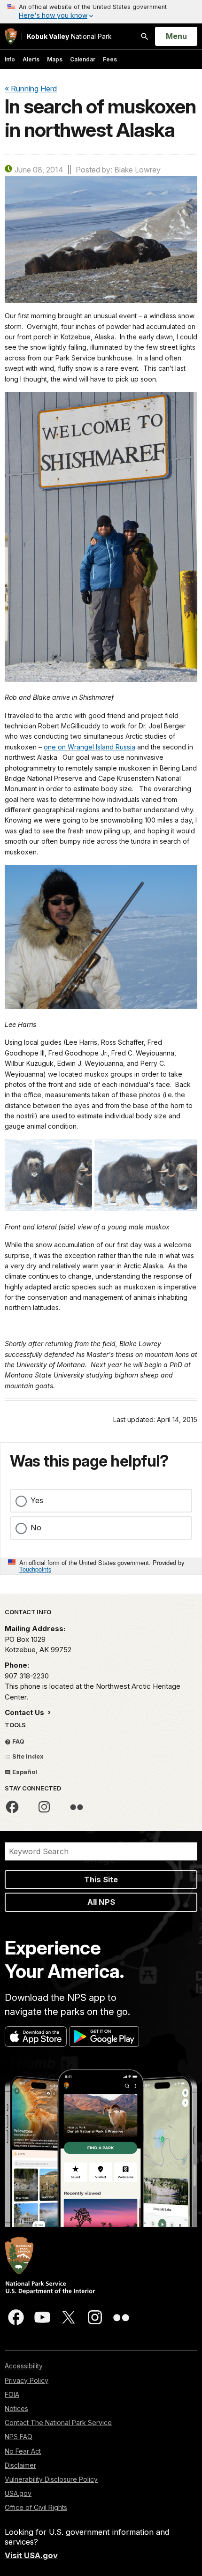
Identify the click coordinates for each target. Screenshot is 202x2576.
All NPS (101, 1902)
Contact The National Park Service (58, 2422)
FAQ (18, 1741)
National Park (69, 36)
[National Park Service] (11, 36)
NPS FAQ (19, 2437)
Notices (16, 2408)
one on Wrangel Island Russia (89, 747)
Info (10, 59)
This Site (101, 1880)
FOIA (12, 2394)
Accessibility (24, 2366)
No (36, 1528)
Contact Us (25, 1712)
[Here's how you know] (101, 12)
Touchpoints (35, 1569)
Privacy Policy (27, 2380)
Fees (110, 59)
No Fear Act (23, 2451)
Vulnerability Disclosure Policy (51, 2479)
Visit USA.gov (31, 2555)
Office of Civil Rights (36, 2507)
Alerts (31, 59)
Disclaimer (20, 2465)
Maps (55, 59)
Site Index (27, 1756)
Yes (37, 1500)
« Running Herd (31, 89)
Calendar (83, 59)
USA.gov (18, 2493)
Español (24, 1772)
